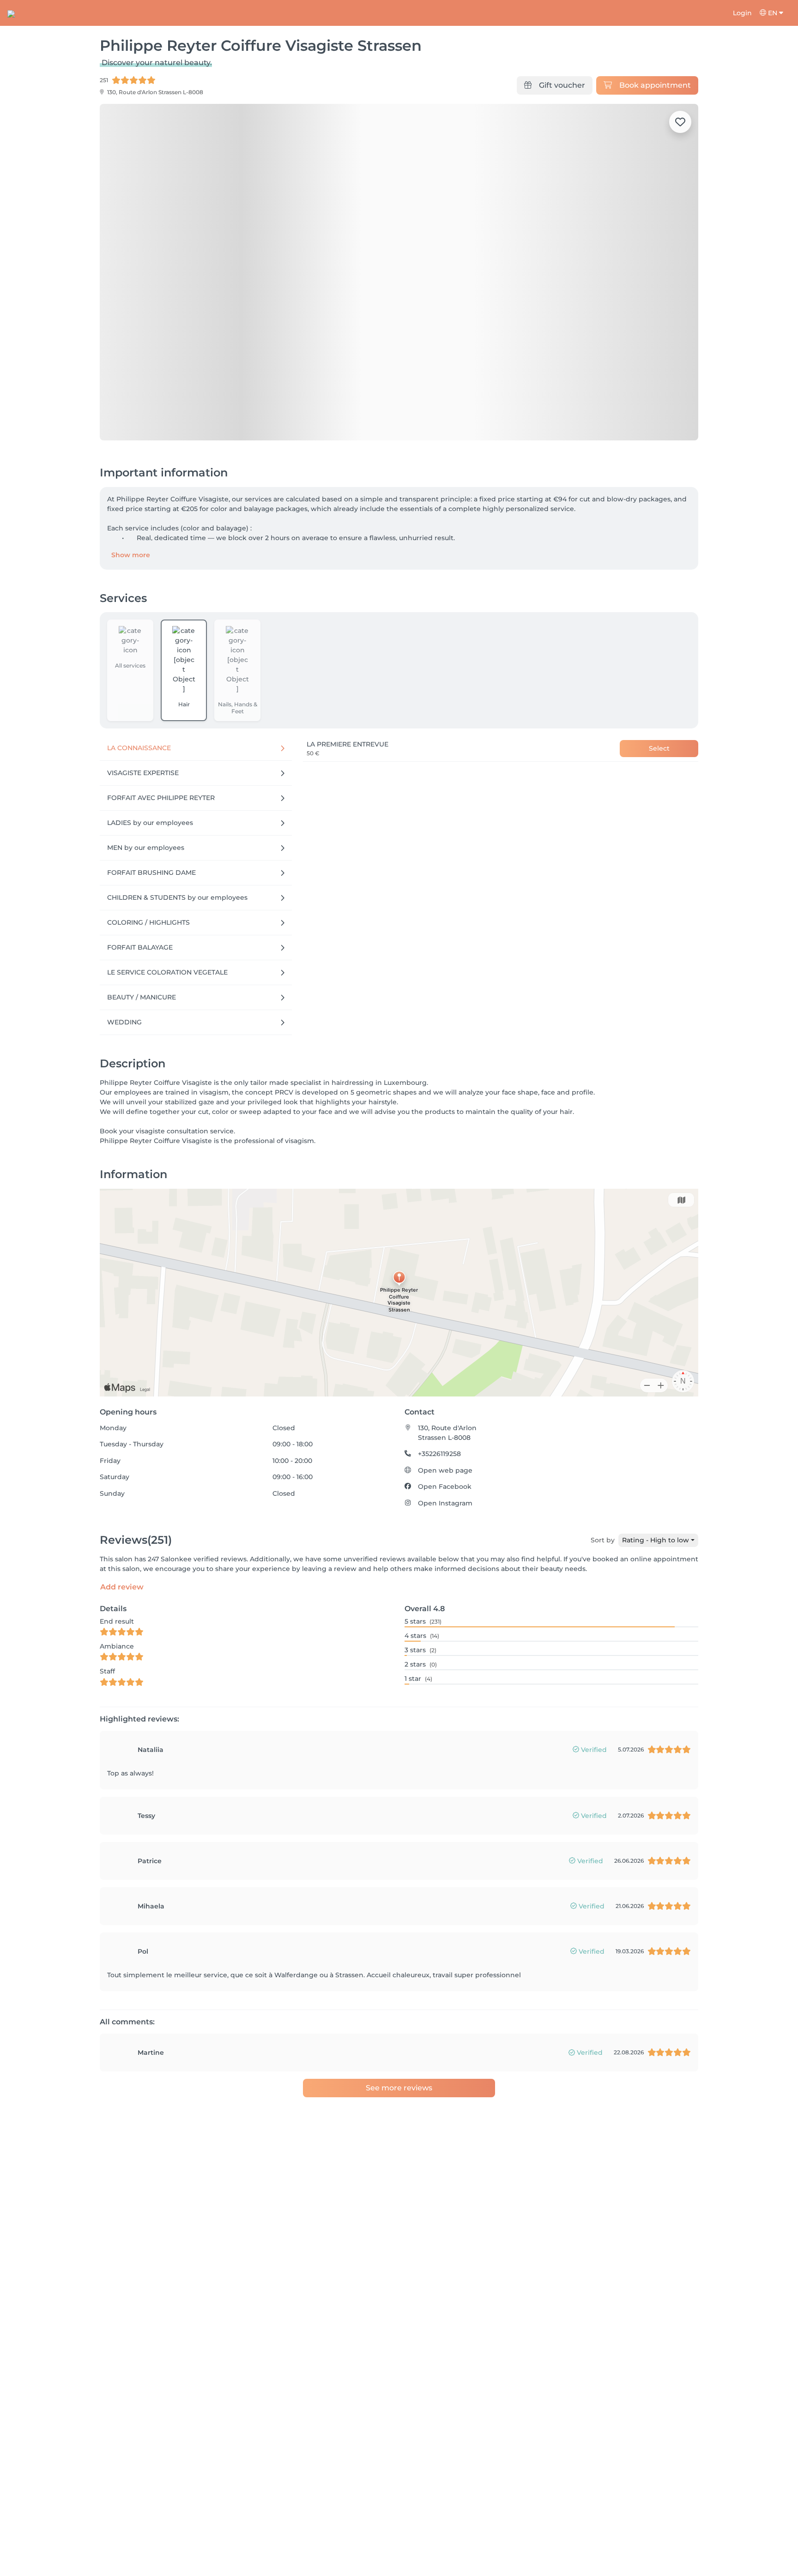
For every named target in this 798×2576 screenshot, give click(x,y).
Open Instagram (445, 1503)
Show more (131, 555)
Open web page (445, 1470)
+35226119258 (439, 1454)
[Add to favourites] (680, 122)
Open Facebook (445, 1487)
